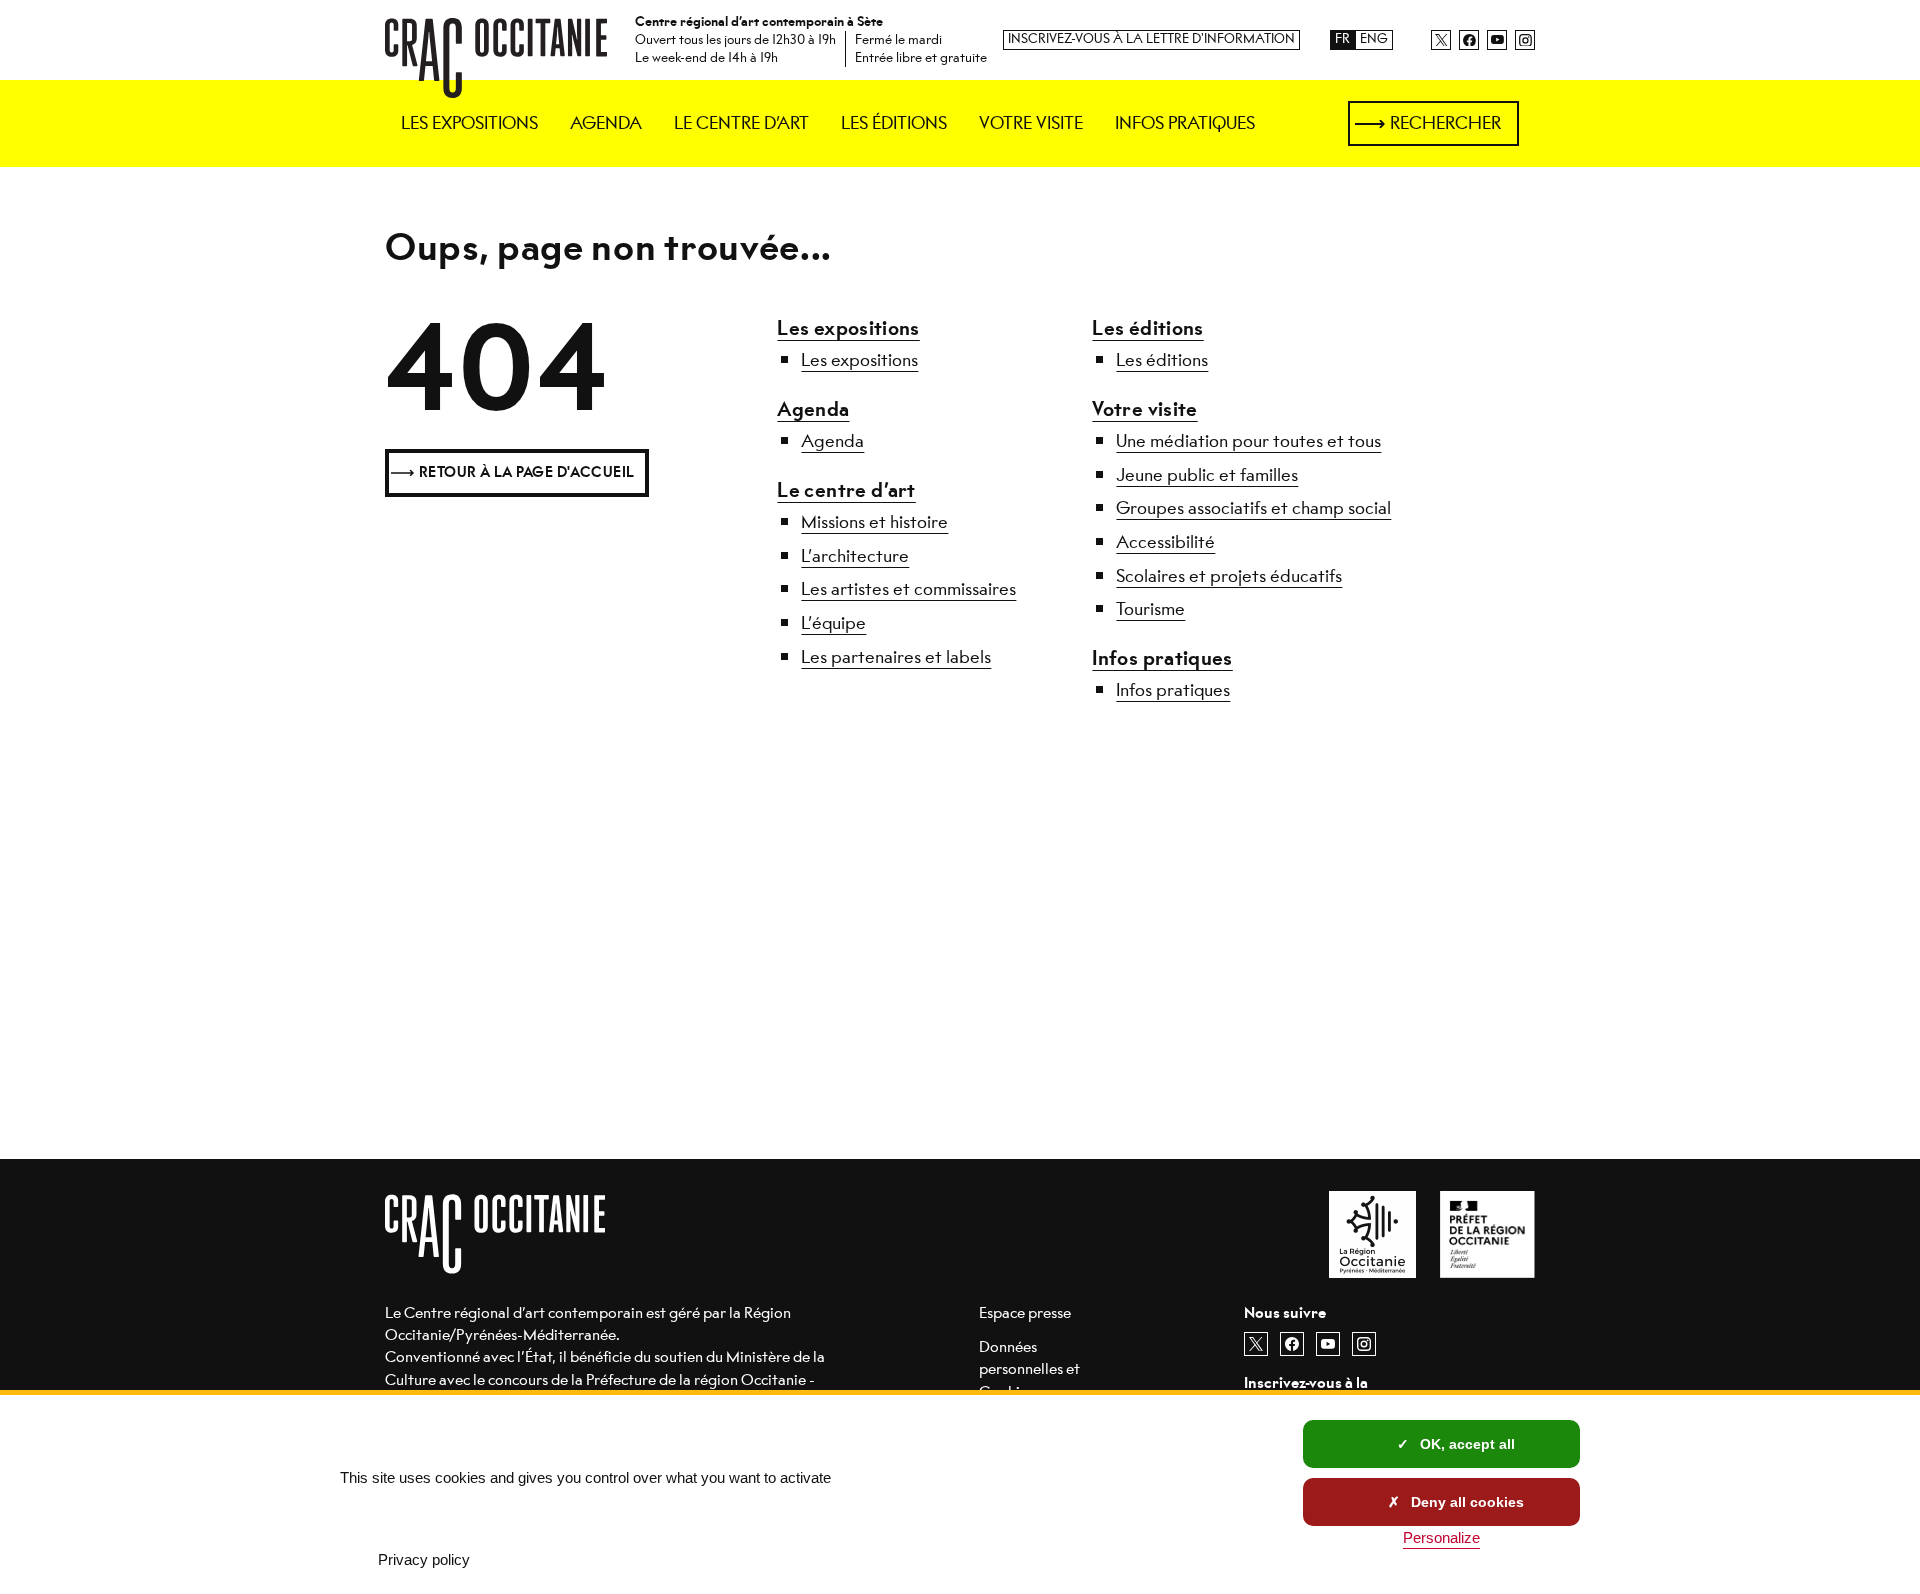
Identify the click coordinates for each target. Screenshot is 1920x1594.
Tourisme (1150, 609)
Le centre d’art (846, 490)
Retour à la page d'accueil (527, 472)
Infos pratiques (1162, 658)
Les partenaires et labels (896, 657)
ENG (1374, 39)
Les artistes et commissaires (908, 589)
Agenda (813, 409)
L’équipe (833, 623)
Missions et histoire (874, 522)
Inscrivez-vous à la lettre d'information (1151, 39)
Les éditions (1147, 328)
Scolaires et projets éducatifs (1229, 576)
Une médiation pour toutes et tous (1248, 441)
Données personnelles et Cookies (1029, 1369)
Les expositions (848, 328)
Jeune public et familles (1207, 475)
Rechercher (1445, 123)
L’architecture (855, 556)
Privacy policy (424, 1559)
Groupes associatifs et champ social (1253, 508)
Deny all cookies (1465, 1502)
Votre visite (1144, 409)
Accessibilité (1165, 542)
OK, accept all (1465, 1444)
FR (1342, 39)
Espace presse (1025, 1312)
